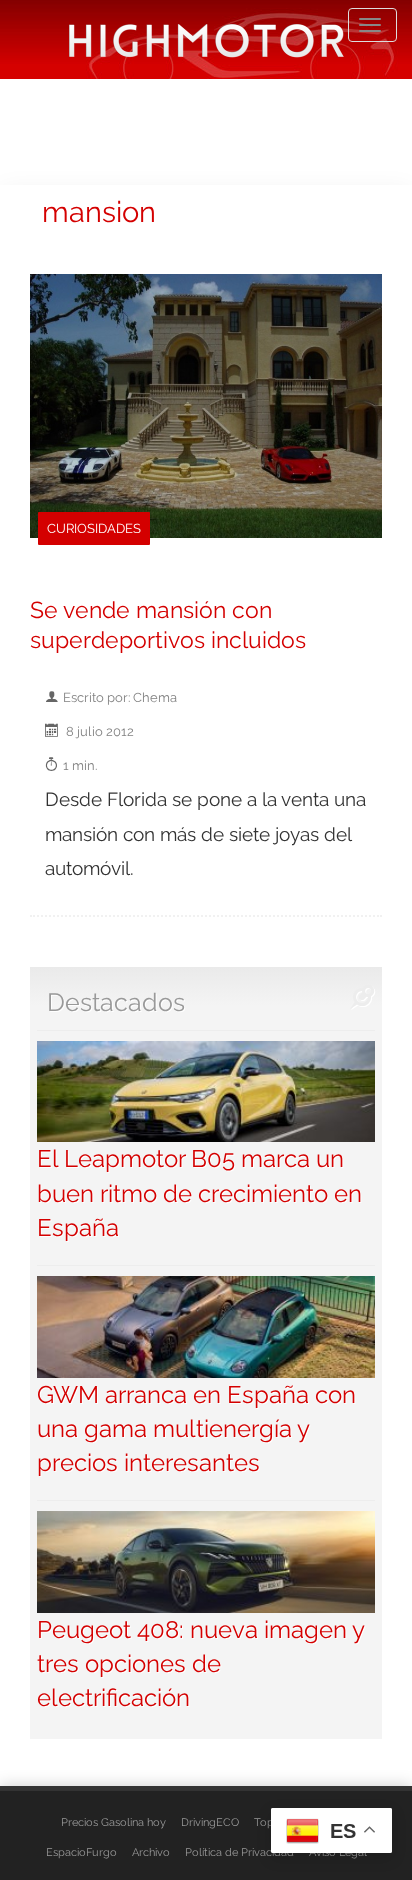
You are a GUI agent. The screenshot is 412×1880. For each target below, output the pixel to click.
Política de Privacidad (239, 1852)
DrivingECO (210, 1822)
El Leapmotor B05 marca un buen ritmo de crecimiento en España (199, 1193)
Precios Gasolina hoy (113, 1822)
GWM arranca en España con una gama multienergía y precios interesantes (196, 1429)
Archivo (151, 1852)
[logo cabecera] (206, 39)
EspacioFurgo (81, 1852)
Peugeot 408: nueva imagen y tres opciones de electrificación (200, 1664)
